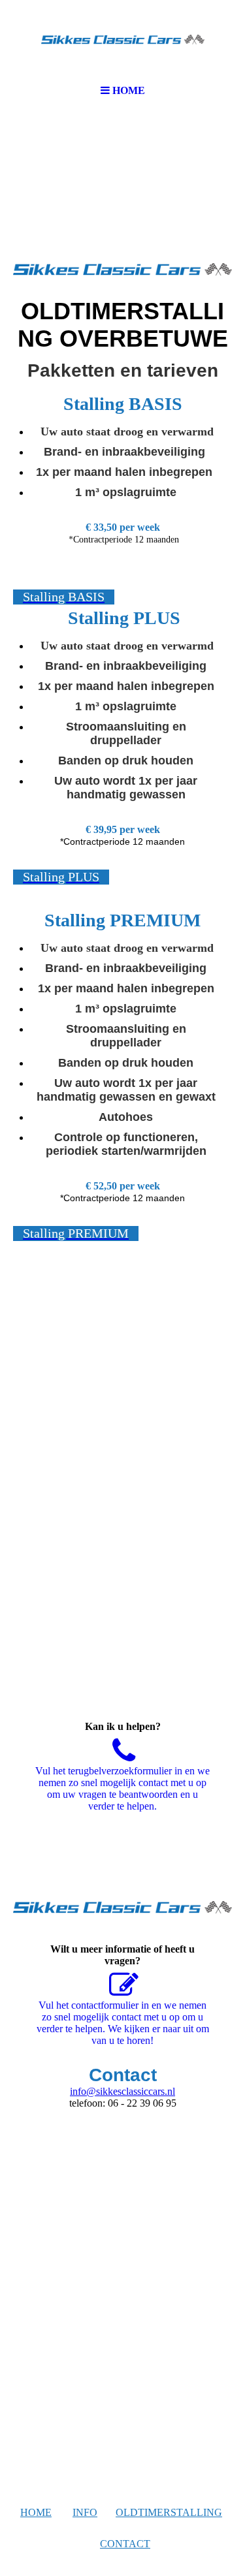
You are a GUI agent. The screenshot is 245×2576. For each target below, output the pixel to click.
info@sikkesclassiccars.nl (122, 2091)
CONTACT (125, 2544)
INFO (85, 2512)
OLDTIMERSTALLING (169, 2512)
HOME (36, 2512)
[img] (123, 39)
